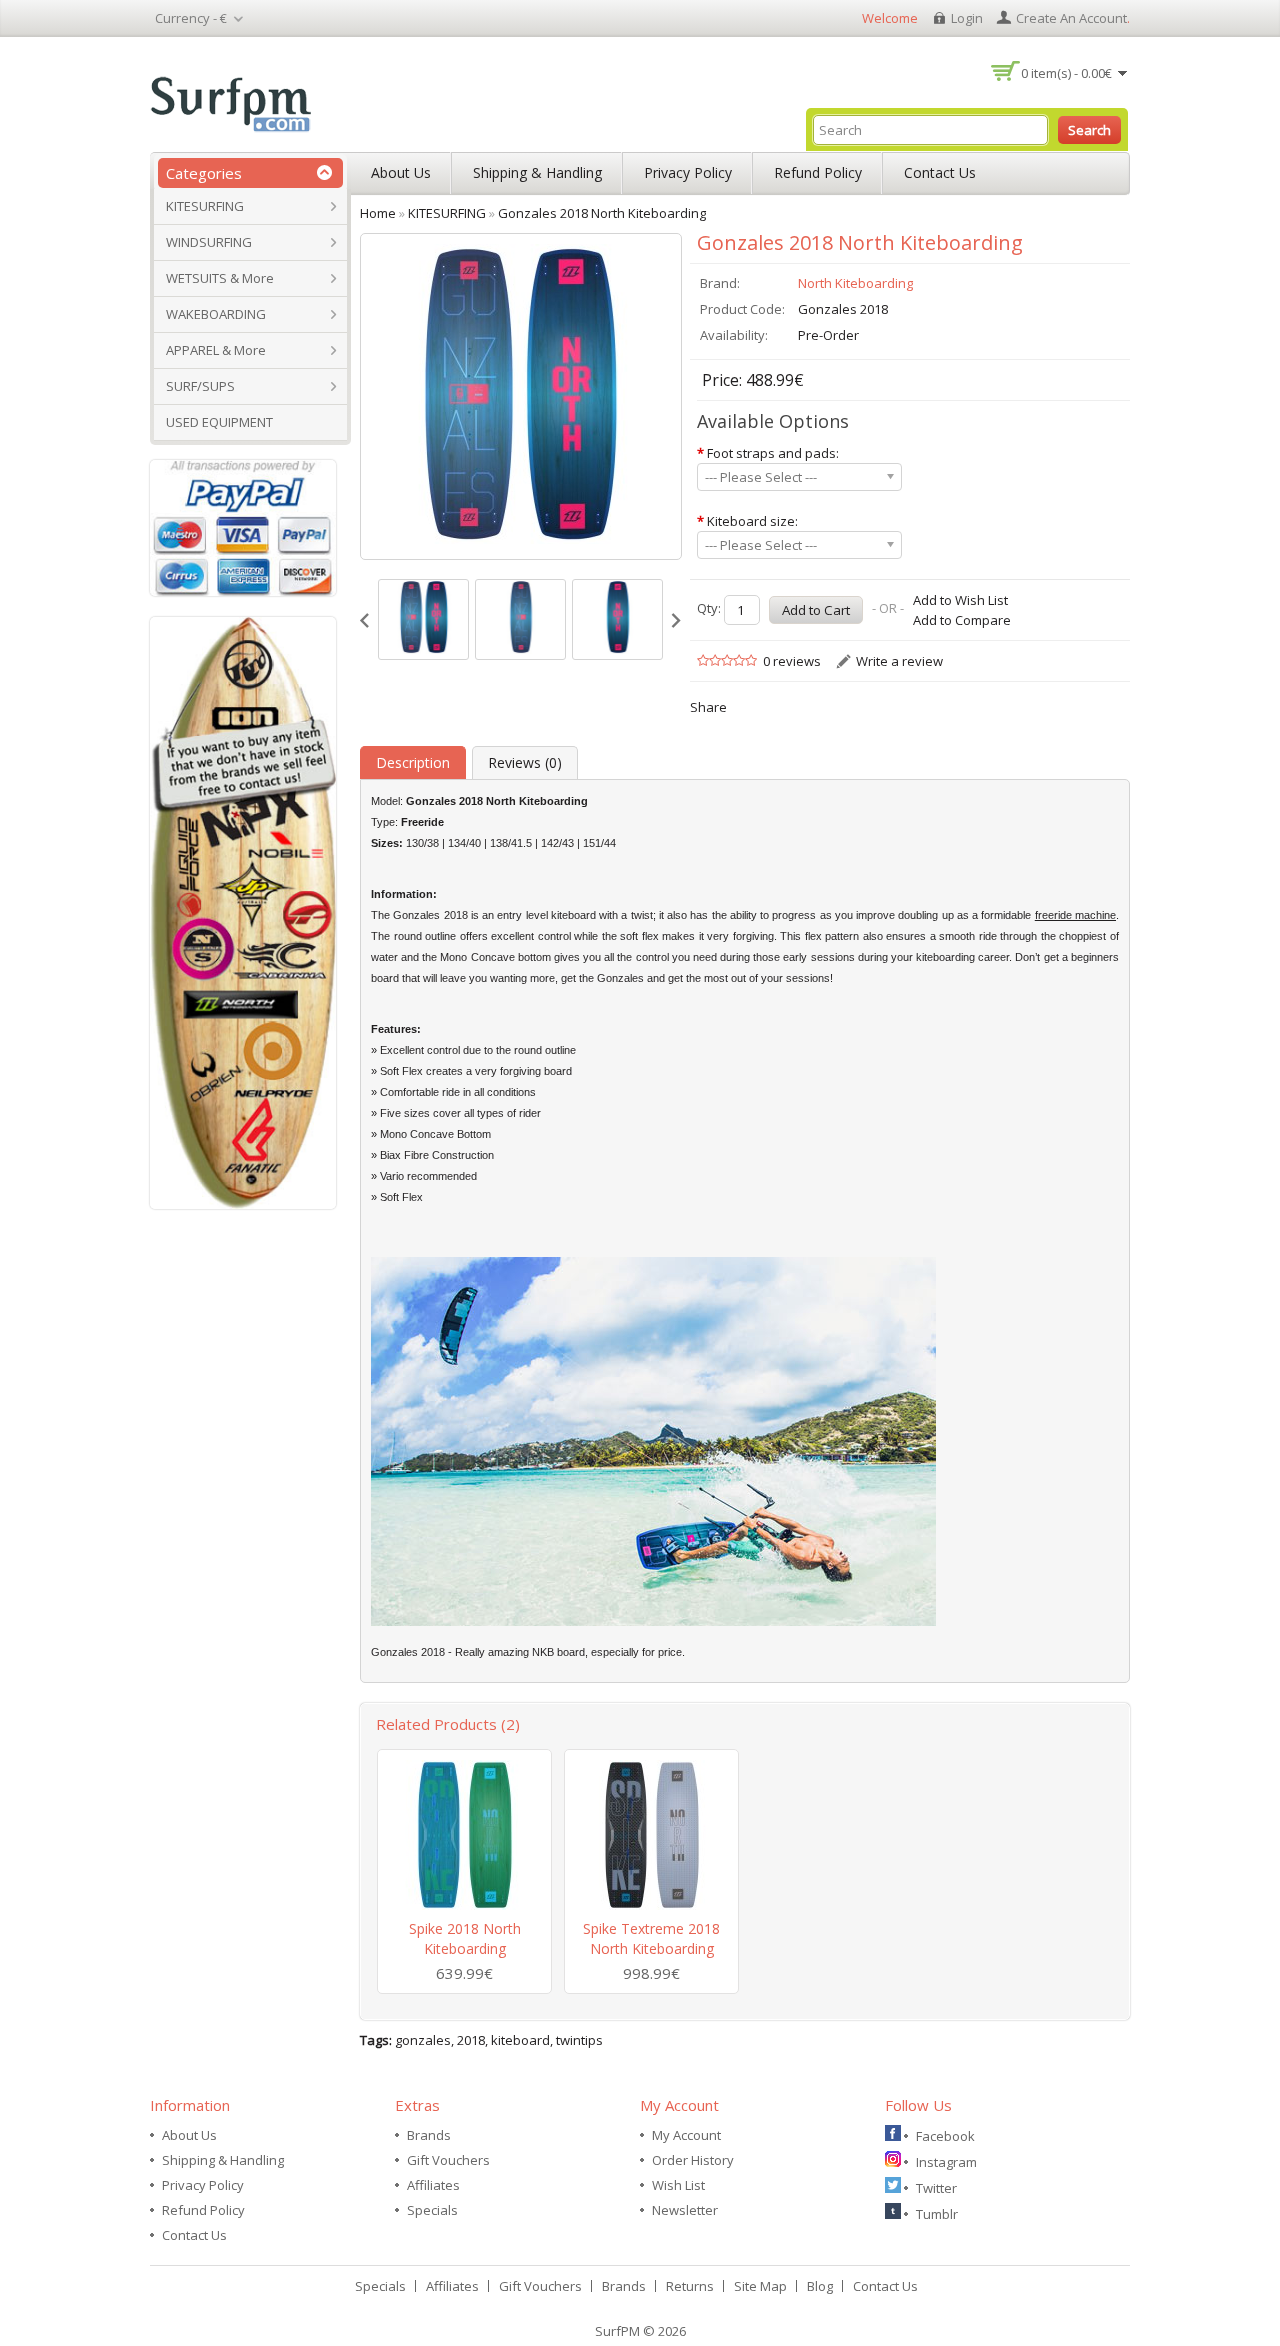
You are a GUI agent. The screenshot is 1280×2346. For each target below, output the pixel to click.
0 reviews (792, 661)
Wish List (678, 2185)
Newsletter (685, 2210)
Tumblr (937, 2214)
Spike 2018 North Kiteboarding (465, 1938)
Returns (690, 2286)
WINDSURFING (209, 242)
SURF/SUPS (200, 386)
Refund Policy (818, 172)
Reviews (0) (525, 762)
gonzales (423, 2040)
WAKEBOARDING (216, 314)
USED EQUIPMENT (219, 422)
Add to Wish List (960, 600)
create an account (1071, 18)
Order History (693, 2160)
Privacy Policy (688, 172)
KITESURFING (205, 206)
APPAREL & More (216, 350)
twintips (579, 2040)
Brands (429, 2135)
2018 (471, 2040)
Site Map (760, 2286)
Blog (820, 2286)
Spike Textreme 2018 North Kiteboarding (651, 1938)
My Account (686, 2135)
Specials (432, 2210)
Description (413, 762)
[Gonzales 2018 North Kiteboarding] (423, 619)
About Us (401, 172)
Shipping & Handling (537, 172)
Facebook (945, 2136)
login (967, 18)
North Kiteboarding (855, 283)
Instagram (946, 2162)
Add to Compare (962, 620)
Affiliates (433, 2185)
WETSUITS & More (220, 278)
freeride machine (1075, 915)
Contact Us (940, 172)
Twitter (936, 2188)
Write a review (899, 661)
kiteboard (520, 2040)
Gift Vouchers (448, 2160)
